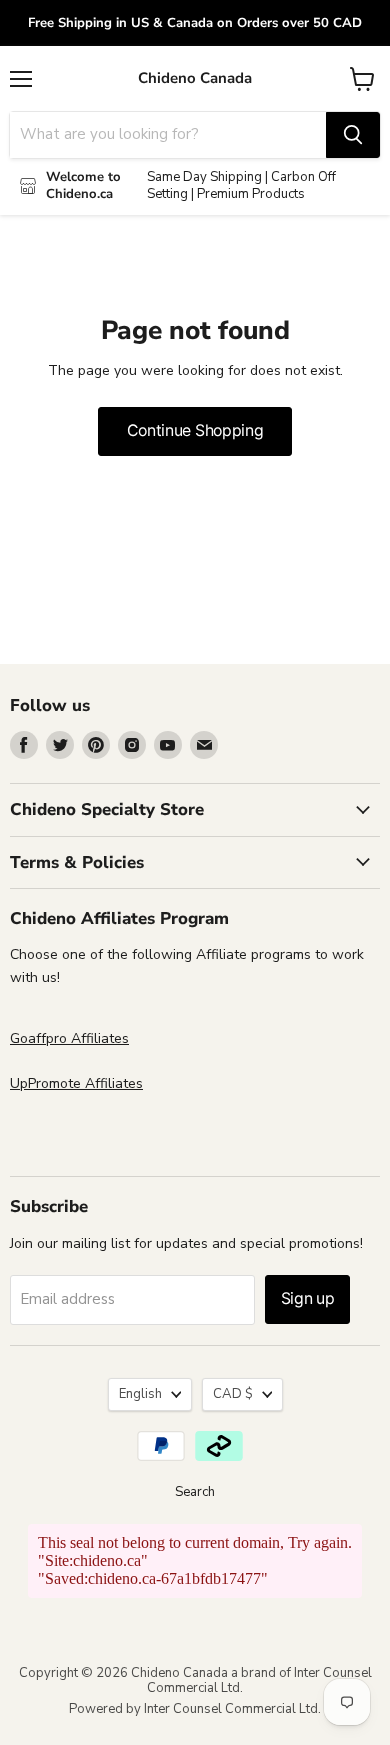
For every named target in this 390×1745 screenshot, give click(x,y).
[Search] (353, 135)
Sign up (308, 1298)
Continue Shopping (195, 430)
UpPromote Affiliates (76, 1083)
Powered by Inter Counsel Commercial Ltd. (195, 1709)
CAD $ (233, 1394)
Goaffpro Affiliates (69, 1038)
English (140, 1394)
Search (195, 1492)
